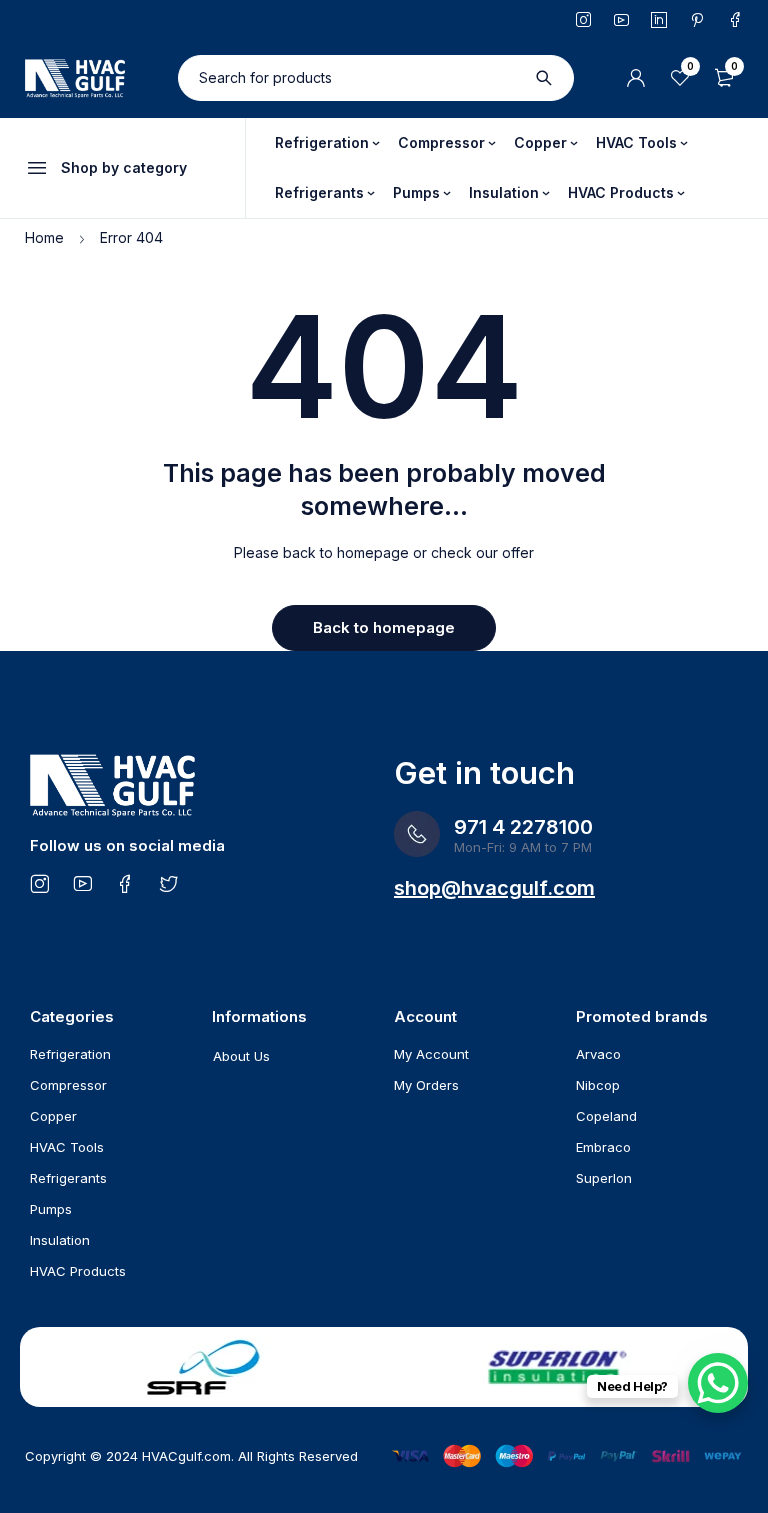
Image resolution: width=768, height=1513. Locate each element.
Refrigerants (68, 1178)
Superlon (604, 1178)
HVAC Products (78, 1271)
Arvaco (598, 1054)
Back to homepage (384, 627)
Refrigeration (70, 1054)
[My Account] (636, 78)
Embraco (603, 1147)
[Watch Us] (82, 883)
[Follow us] (168, 883)
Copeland (606, 1116)
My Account (431, 1054)
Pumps (51, 1209)
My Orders (426, 1085)
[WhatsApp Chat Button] (718, 1383)
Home (44, 237)
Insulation (60, 1240)
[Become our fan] (125, 883)
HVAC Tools (67, 1147)
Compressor (68, 1085)
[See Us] (39, 883)
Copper (53, 1116)
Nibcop (598, 1085)
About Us (241, 1056)
